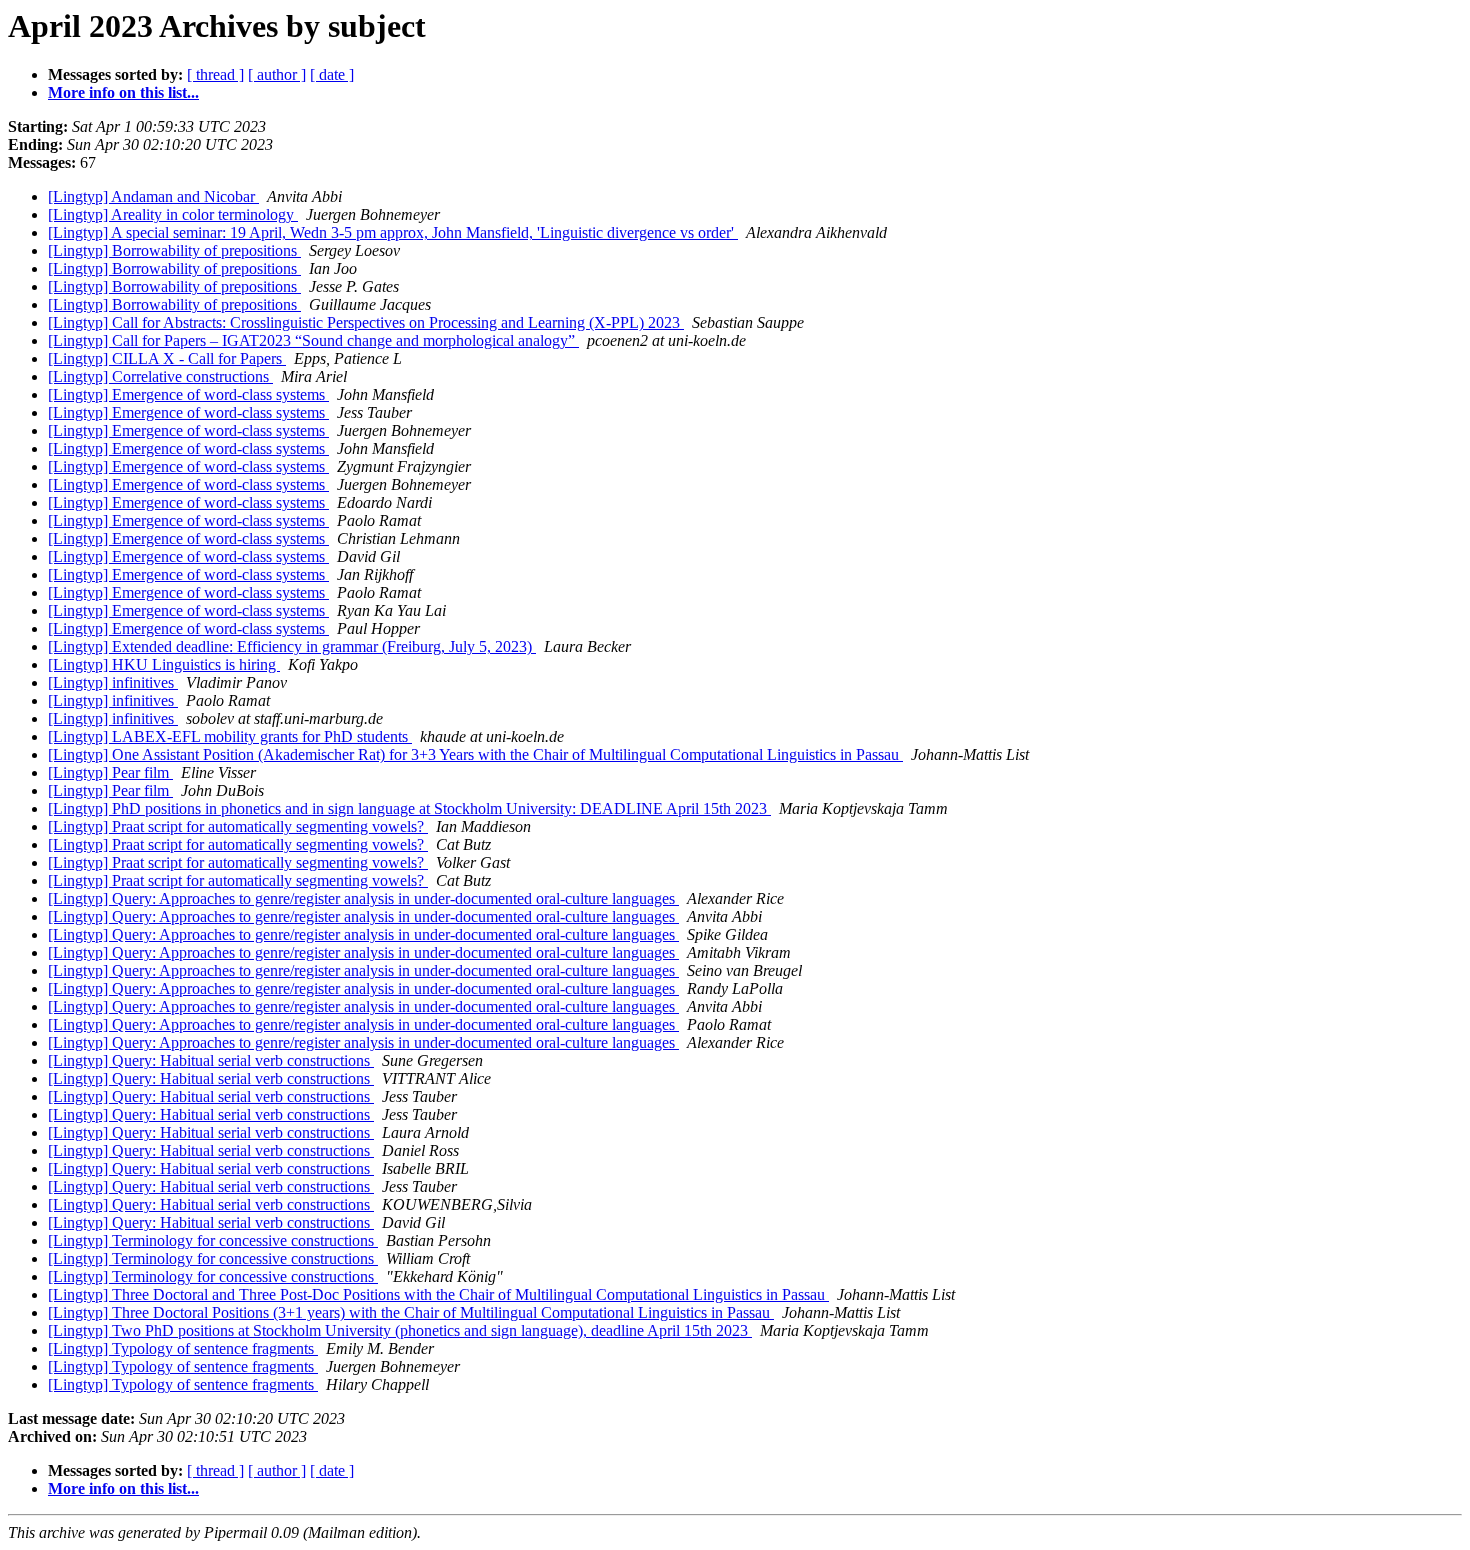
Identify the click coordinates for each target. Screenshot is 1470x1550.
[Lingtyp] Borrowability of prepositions (174, 250)
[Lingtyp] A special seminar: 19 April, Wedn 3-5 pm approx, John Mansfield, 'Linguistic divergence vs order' (393, 232)
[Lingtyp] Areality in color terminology (173, 214)
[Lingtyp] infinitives (113, 682)
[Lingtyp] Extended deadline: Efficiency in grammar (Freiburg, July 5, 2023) (292, 646)
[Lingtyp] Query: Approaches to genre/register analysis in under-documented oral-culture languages (363, 898)
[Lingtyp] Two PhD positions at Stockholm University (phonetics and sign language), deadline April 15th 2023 (400, 1330)
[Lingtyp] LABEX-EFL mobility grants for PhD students (230, 736)
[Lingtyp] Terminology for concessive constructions (213, 1240)
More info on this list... (123, 92)
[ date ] (332, 74)
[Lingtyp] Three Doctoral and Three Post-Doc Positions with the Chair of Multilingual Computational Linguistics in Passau (438, 1294)
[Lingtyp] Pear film (110, 772)
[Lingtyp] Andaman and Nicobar (153, 196)
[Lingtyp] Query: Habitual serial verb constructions (211, 1060)
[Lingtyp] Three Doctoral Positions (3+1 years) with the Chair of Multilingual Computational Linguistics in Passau (411, 1312)
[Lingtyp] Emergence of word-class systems (188, 394)
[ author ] (277, 74)
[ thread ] (215, 74)
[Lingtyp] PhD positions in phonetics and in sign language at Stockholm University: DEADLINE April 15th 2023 (409, 808)
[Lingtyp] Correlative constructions (160, 376)
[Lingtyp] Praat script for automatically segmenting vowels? (238, 826)
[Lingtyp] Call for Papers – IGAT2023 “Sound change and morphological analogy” (313, 340)
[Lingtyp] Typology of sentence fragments (183, 1348)
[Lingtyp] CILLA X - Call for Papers (167, 358)
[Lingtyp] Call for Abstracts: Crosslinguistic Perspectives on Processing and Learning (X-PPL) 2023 (366, 322)
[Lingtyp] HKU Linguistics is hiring (164, 664)
